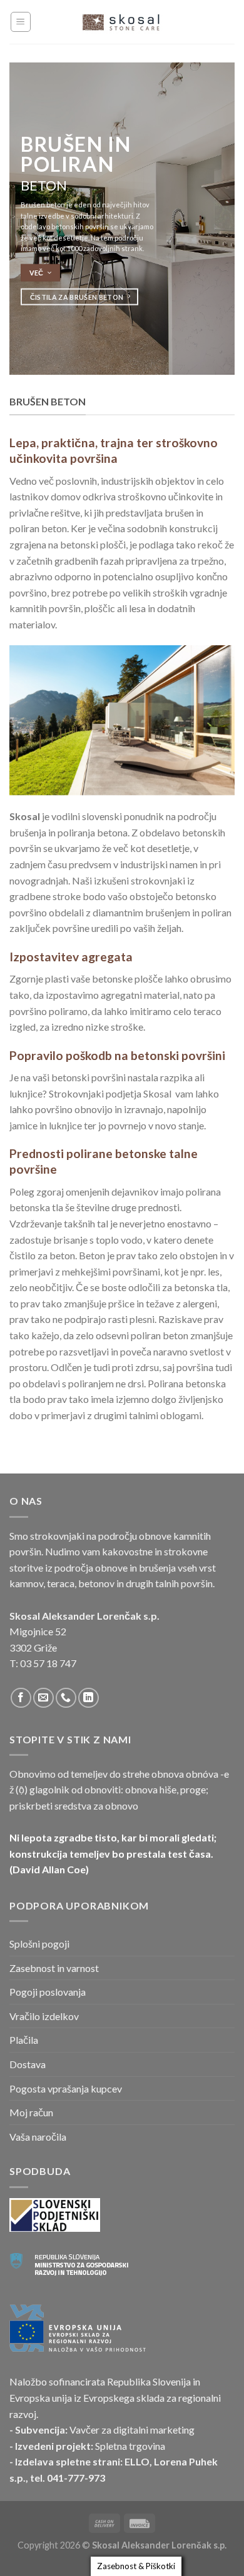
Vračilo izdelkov (44, 2016)
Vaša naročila (38, 2137)
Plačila (24, 2040)
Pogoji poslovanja (48, 1992)
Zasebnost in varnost (54, 1968)
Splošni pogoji (39, 1944)
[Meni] (21, 22)
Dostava (28, 2064)
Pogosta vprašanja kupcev (66, 2088)
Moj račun (31, 2112)
